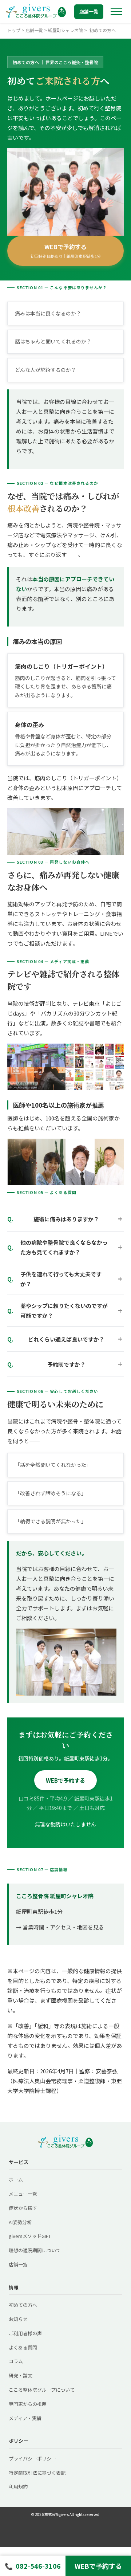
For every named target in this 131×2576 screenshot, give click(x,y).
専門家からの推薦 (28, 2404)
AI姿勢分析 (20, 2222)
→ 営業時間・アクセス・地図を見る (60, 1927)
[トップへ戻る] (36, 12)
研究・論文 (21, 2375)
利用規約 (18, 2487)
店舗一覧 (89, 11)
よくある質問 (23, 2347)
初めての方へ (23, 2305)
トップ (14, 30)
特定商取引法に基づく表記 (37, 2473)
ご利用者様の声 (25, 2333)
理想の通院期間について (35, 2250)
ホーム (16, 2180)
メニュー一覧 (23, 2194)
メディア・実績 (25, 2418)
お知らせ (18, 2319)
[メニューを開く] (116, 12)
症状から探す (23, 2208)
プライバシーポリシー (32, 2459)
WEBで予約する (66, 251)
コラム (16, 2361)
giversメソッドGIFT (30, 2236)
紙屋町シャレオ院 (65, 30)
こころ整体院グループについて (42, 2390)
